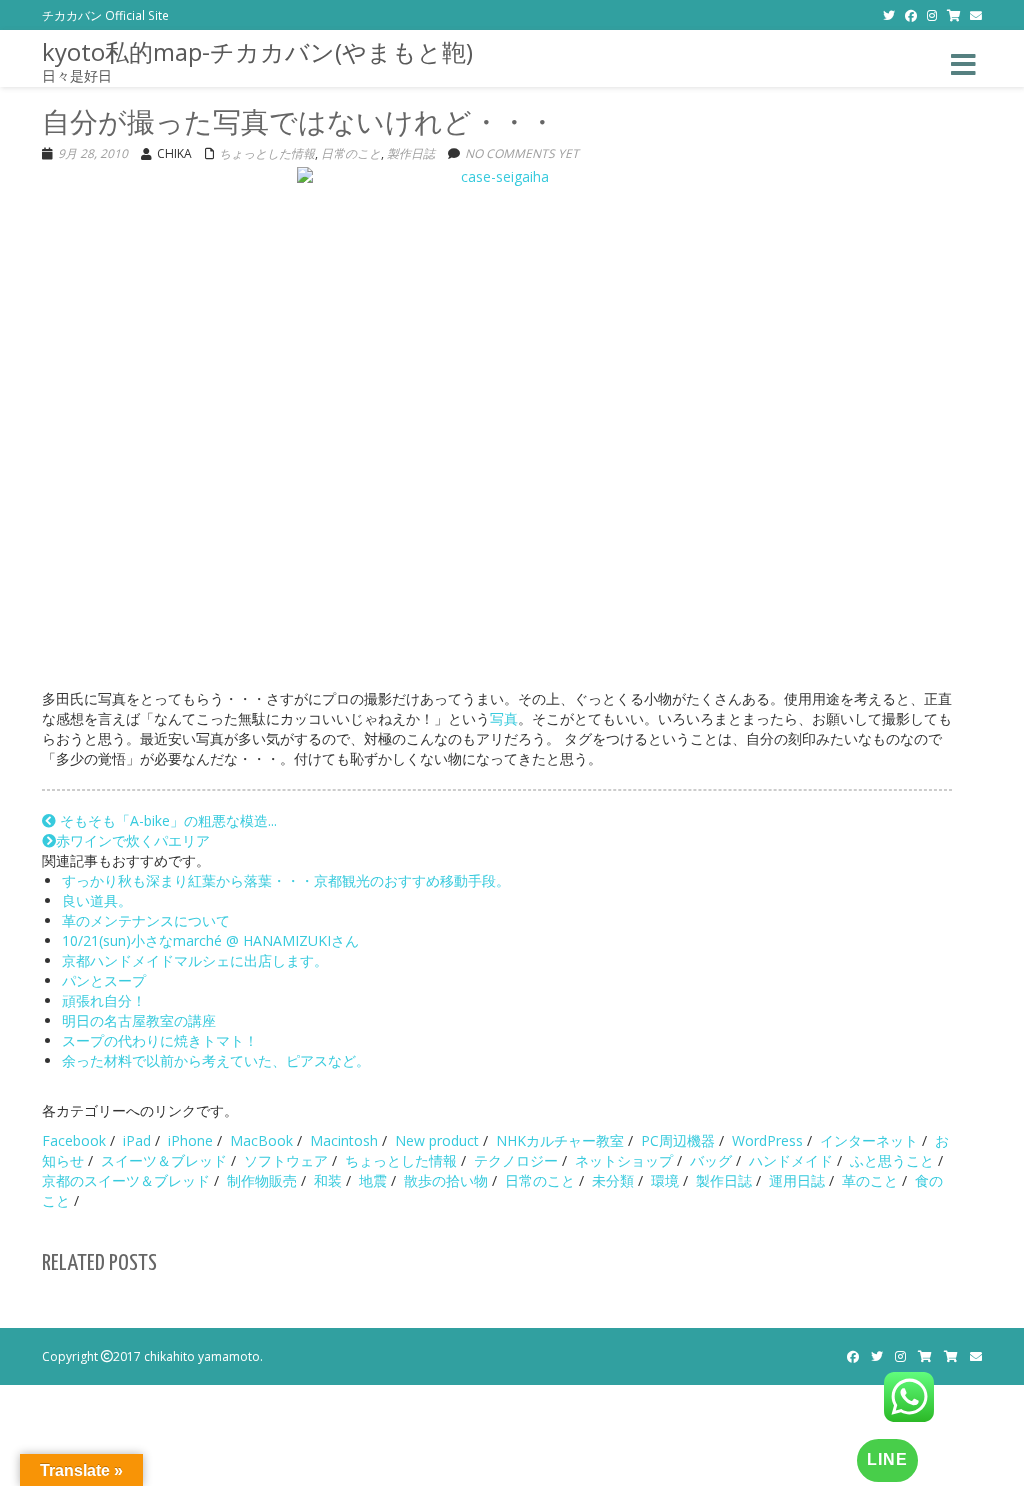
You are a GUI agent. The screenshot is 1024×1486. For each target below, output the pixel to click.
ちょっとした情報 (267, 153)
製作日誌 (411, 153)
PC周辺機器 (678, 1140)
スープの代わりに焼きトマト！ (160, 1040)
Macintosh (344, 1140)
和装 (328, 1180)
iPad (137, 1140)
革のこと (870, 1180)
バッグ (711, 1160)
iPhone (190, 1140)
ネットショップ (624, 1160)
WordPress (767, 1140)
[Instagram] (932, 15)
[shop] (953, 15)
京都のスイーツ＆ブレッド (126, 1180)
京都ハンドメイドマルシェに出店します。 (195, 960)
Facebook (74, 1140)
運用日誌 (797, 1180)
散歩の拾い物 (446, 1180)
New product (437, 1140)
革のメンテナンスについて (146, 920)
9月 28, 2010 (93, 153)
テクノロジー (516, 1160)
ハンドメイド (791, 1160)
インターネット (869, 1140)
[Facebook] (911, 15)
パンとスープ (104, 980)
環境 (665, 1180)
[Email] (976, 15)
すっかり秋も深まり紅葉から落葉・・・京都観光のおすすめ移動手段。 (286, 880)
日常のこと (351, 153)
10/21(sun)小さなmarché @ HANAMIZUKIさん (210, 940)
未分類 (613, 1180)
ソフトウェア (286, 1160)
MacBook (261, 1140)
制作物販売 (262, 1180)
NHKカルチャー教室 (560, 1140)
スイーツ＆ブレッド (164, 1160)
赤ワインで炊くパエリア (133, 840)
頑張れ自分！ (104, 1000)
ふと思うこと (892, 1160)
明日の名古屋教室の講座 (139, 1020)
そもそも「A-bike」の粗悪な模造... (166, 820)
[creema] (951, 1356)
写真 (504, 718)
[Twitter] (889, 15)
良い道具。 (97, 900)
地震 (373, 1180)
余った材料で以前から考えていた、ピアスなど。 (216, 1060)
